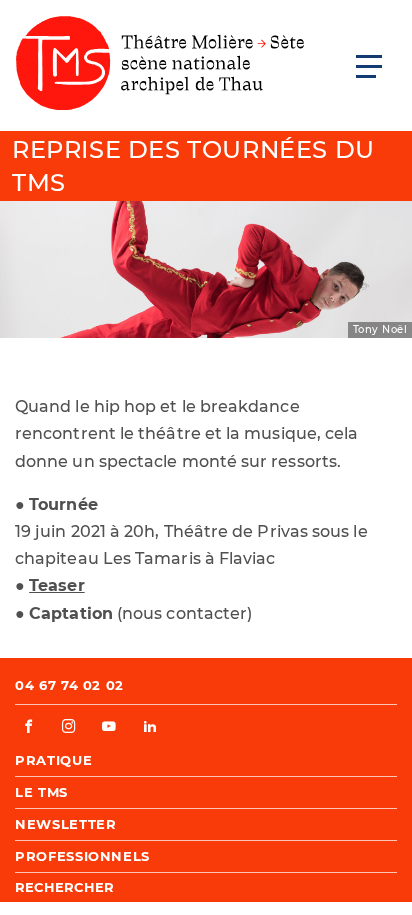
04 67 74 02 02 (69, 685)
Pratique (53, 760)
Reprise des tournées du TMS (193, 166)
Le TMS (41, 792)
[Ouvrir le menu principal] (369, 66)
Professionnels (82, 856)
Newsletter (66, 824)
